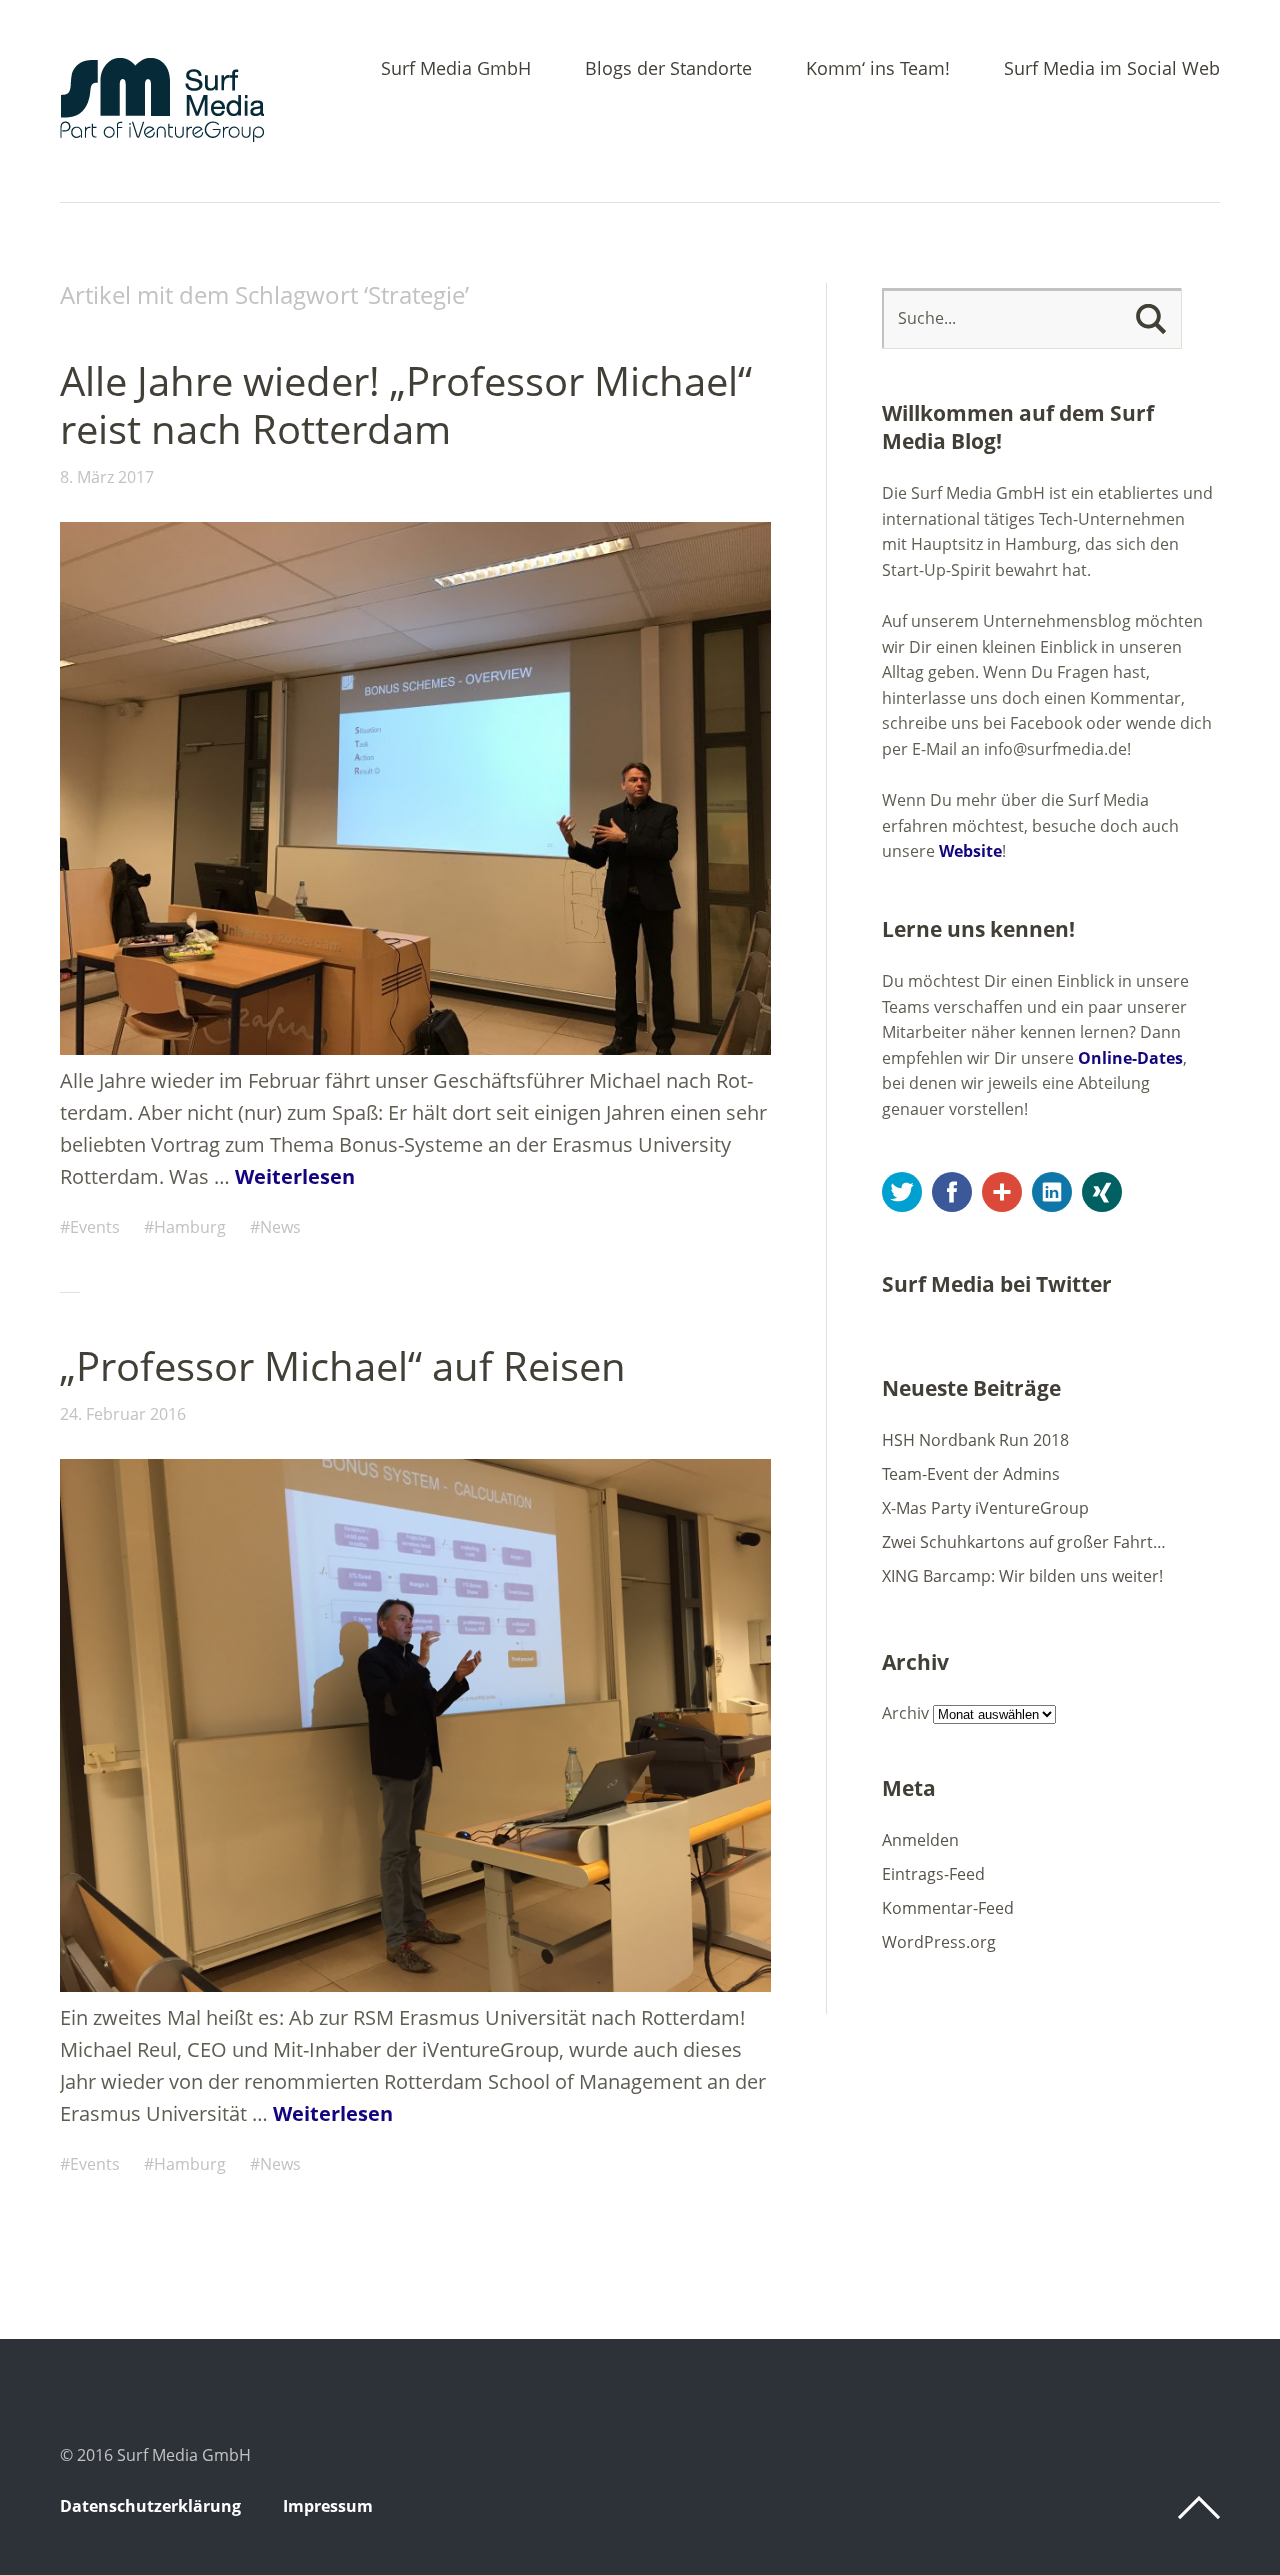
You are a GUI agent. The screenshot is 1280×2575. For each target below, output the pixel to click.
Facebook (952, 1192)
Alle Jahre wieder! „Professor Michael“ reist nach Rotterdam (406, 404)
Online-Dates (1130, 1058)
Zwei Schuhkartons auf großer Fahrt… (1024, 1542)
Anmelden (920, 1840)
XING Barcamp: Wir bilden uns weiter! (1022, 1576)
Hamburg (190, 1227)
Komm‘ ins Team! (878, 69)
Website (970, 851)
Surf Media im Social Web (1112, 69)
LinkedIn (1052, 1192)
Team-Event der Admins (971, 1474)
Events (95, 1227)
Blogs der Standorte (668, 69)
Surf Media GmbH (456, 69)
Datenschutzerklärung (150, 2506)
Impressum (328, 2506)
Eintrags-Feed (933, 1874)
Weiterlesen (295, 1176)
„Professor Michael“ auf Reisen (343, 1365)
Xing (1102, 1192)
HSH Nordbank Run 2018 (975, 1440)
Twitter (902, 1192)
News (280, 1227)
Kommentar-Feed (948, 1908)
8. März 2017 (107, 477)
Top (1199, 2508)
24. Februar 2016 (123, 1414)
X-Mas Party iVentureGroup (985, 1508)
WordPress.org (939, 1942)
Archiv (905, 1713)
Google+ (1002, 1192)
